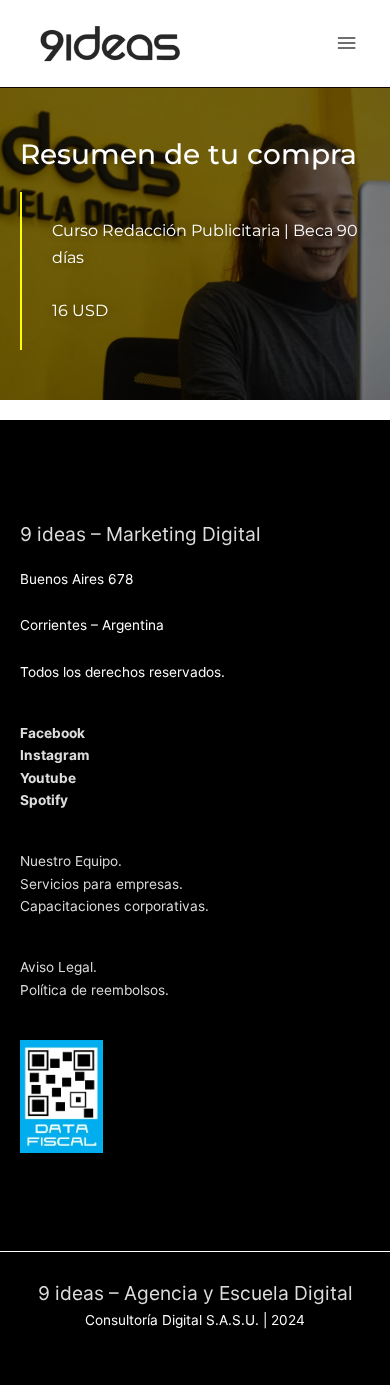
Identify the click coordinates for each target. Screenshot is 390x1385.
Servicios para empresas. (101, 884)
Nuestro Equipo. (71, 861)
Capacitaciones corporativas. (114, 906)
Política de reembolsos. (94, 990)
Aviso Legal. (58, 967)
